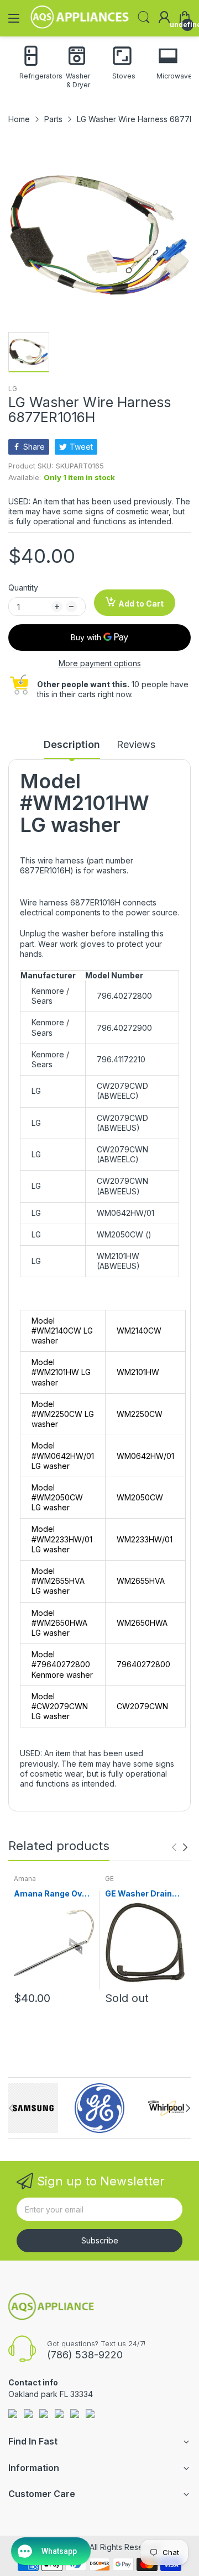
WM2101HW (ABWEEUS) (118, 1261)
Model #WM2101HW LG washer (61, 1372)
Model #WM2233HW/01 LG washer (62, 1539)
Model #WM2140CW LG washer (62, 1331)
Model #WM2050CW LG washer (57, 1497)
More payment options (100, 663)
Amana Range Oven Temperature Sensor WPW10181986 (53, 1894)
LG (13, 389)
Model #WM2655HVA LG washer (58, 1581)
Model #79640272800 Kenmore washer (62, 1664)
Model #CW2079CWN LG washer (60, 1706)
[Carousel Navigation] (180, 1847)
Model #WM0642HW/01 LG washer (63, 1455)
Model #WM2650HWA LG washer (59, 1623)
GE (109, 1879)
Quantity (23, 588)
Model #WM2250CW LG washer (63, 1414)
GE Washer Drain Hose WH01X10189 (143, 1894)
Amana (25, 1879)
